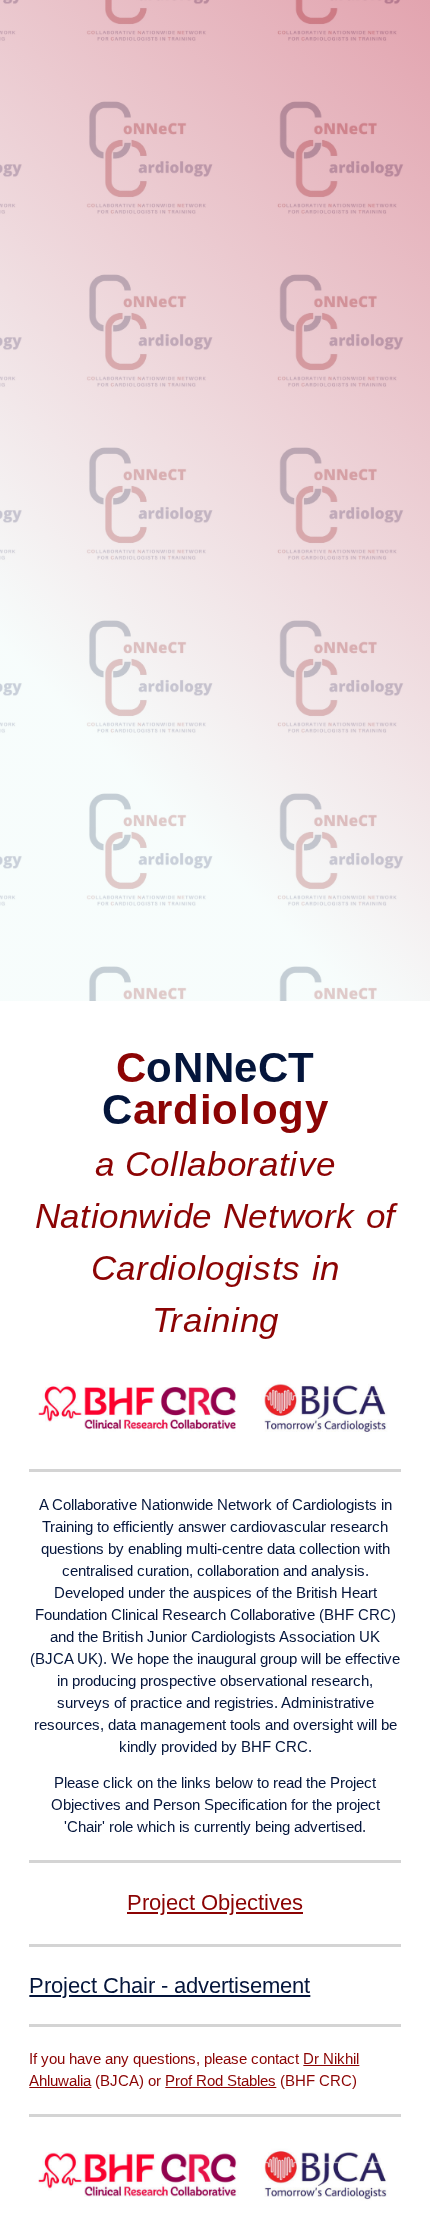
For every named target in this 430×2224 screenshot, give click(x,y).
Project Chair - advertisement (169, 1985)
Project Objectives (215, 1902)
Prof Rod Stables (220, 2081)
